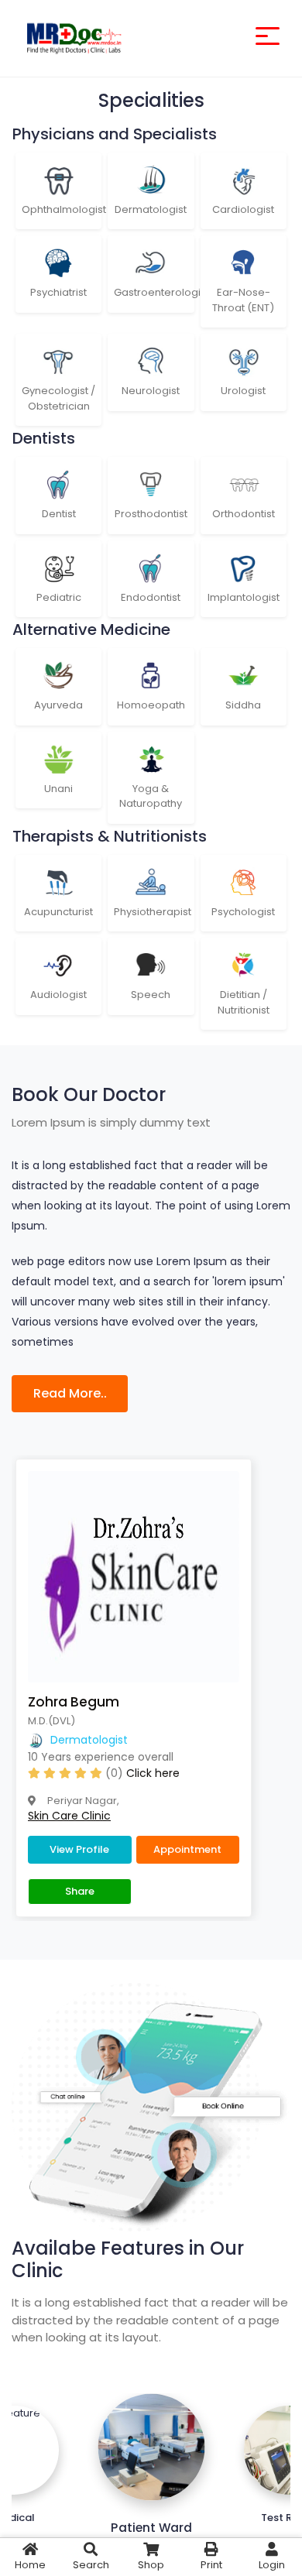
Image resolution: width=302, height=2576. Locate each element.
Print (211, 2565)
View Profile (79, 1849)
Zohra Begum (74, 1702)
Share (80, 1891)
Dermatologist (89, 1740)
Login (272, 2565)
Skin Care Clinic (69, 1816)
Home (30, 2565)
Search (91, 2565)
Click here (153, 1773)
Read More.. (70, 1393)
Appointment (187, 1849)
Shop (151, 2565)
